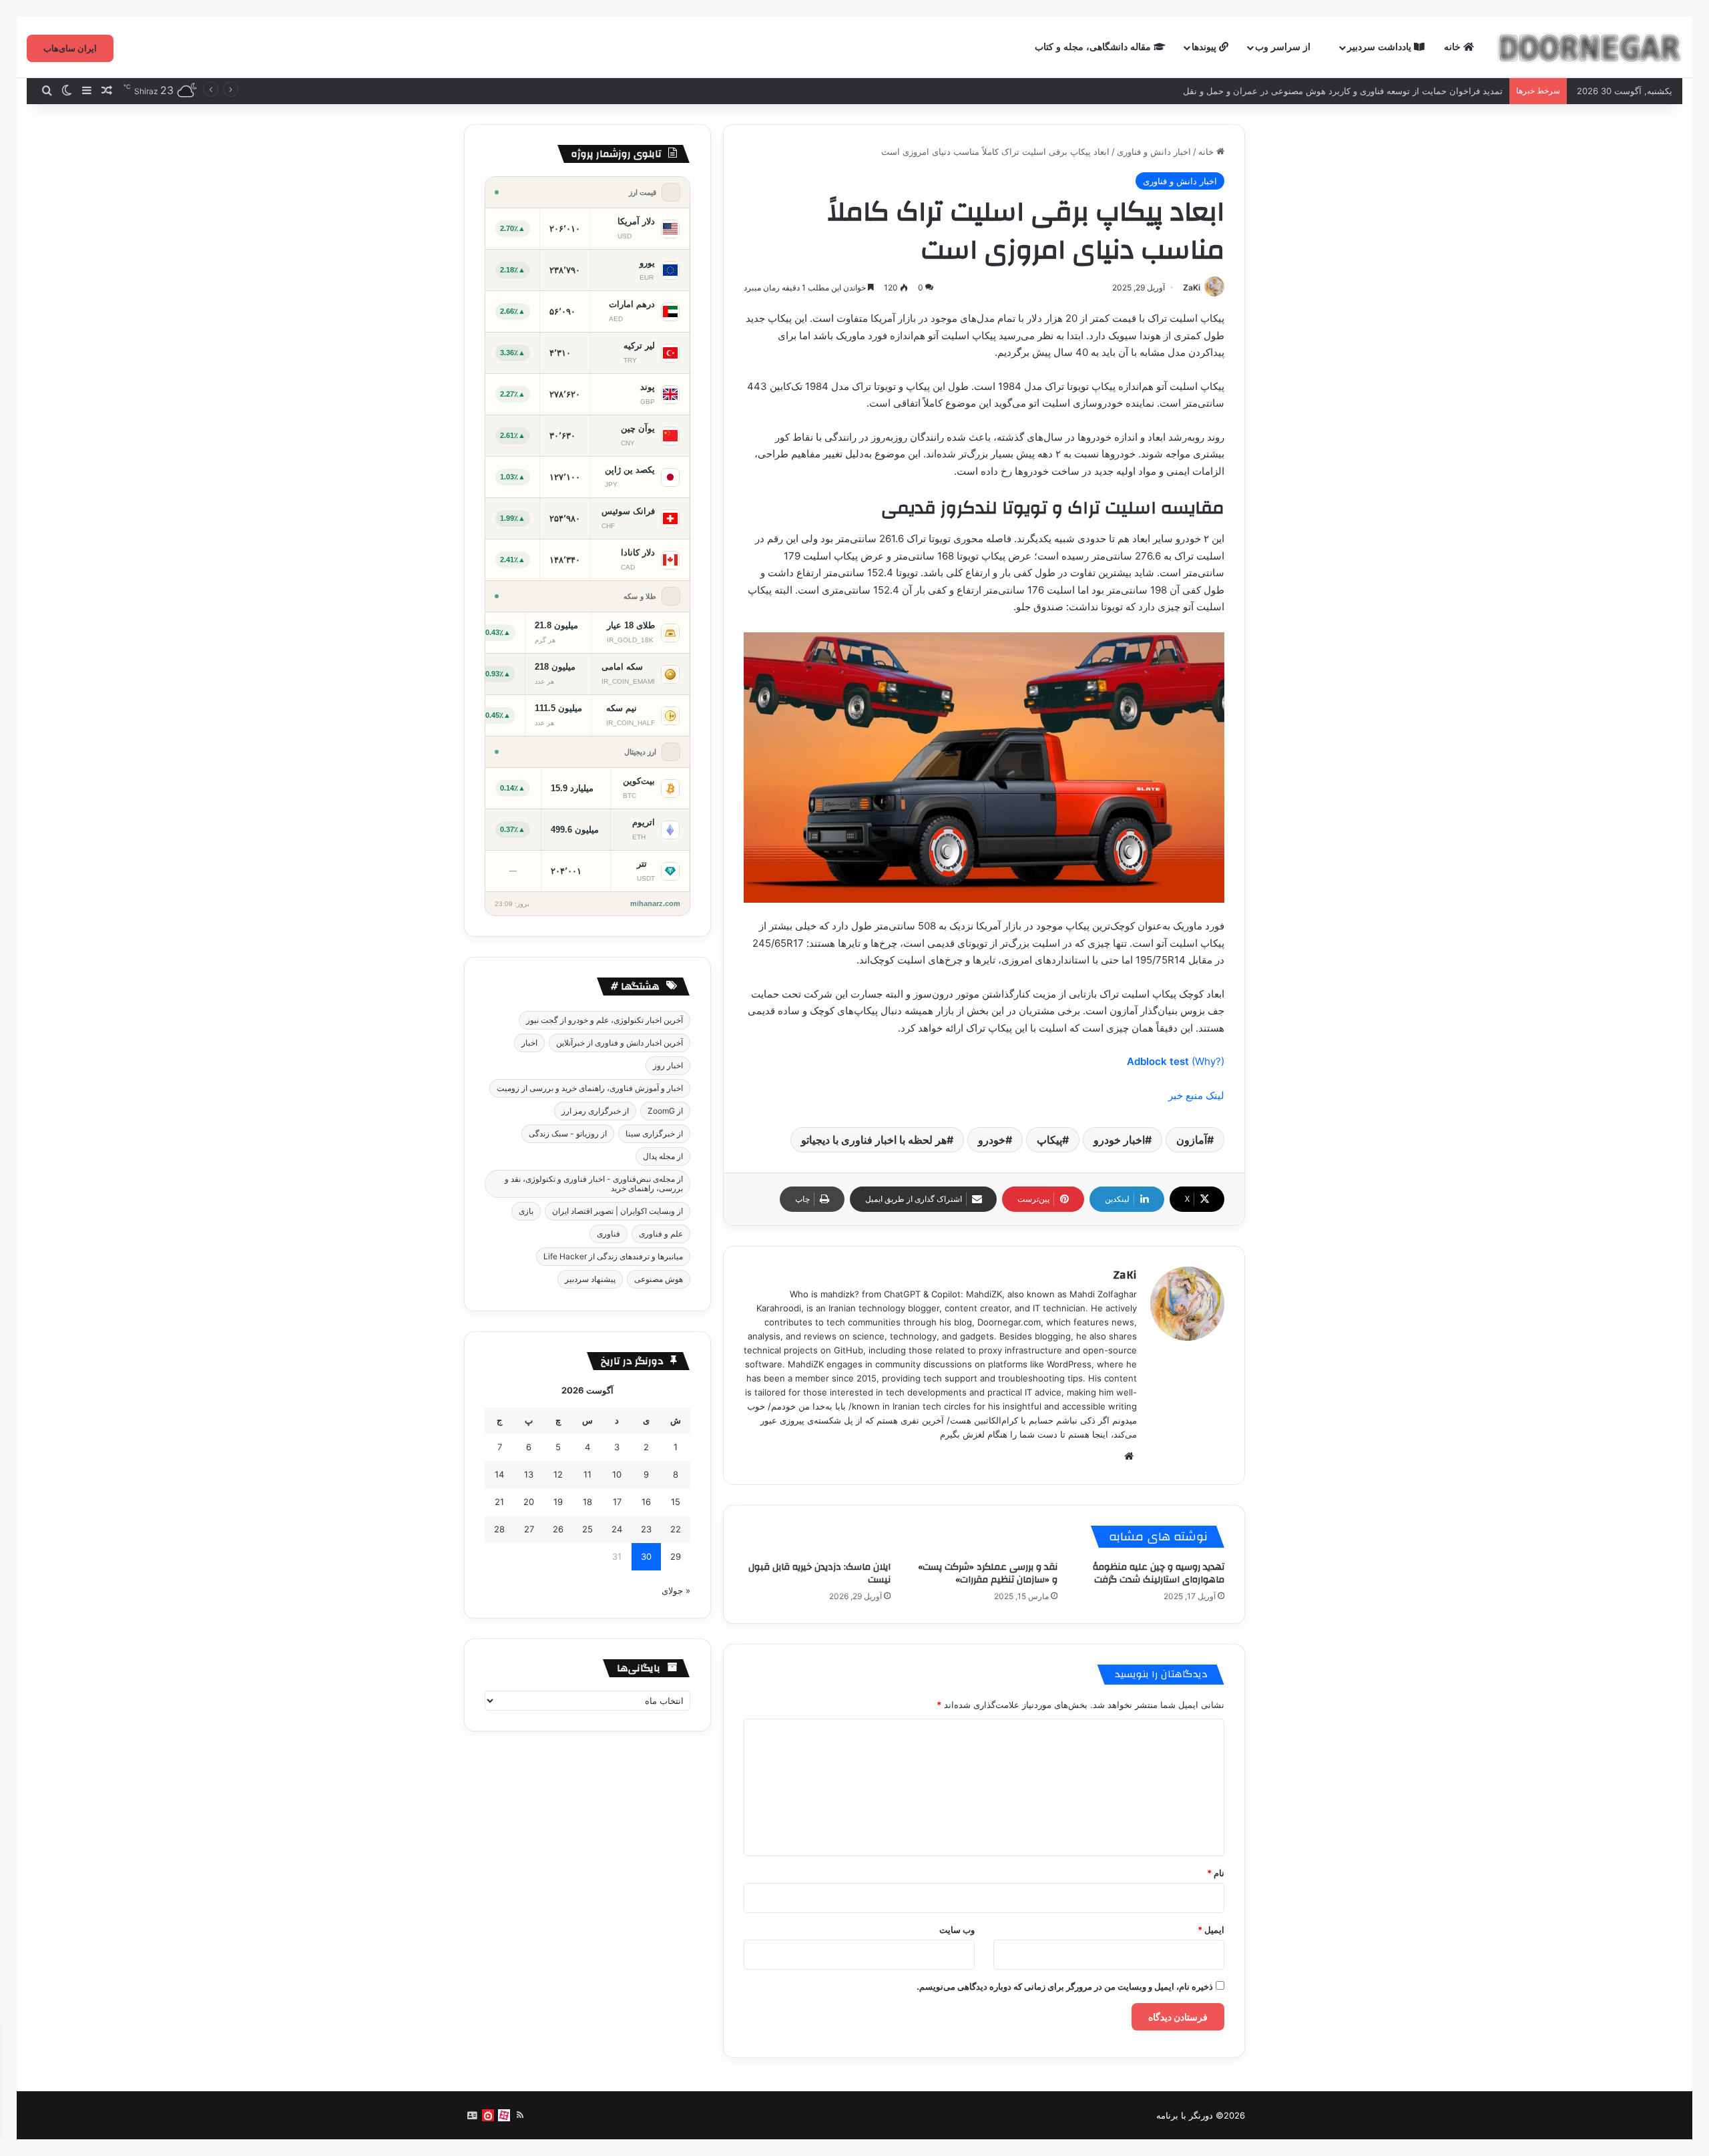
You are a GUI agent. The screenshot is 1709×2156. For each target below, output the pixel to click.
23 (646, 1529)
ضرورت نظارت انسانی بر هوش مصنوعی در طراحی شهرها (1394, 91)
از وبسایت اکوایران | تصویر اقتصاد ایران (618, 1211)
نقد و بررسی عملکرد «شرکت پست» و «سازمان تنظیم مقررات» (988, 1573)
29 (676, 1556)
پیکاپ (1049, 1140)
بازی (526, 1211)
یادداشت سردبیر (1381, 47)
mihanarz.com (655, 903)
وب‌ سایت (957, 1930)
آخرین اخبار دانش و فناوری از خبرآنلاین (620, 1043)
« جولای (676, 1590)
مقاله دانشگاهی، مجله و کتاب (1094, 47)
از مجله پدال (663, 1156)
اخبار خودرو (1119, 1140)
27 (529, 1529)
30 (646, 1556)
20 (529, 1502)
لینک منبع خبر (1196, 1095)
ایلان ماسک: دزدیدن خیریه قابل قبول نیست (819, 1573)
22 (676, 1529)
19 (558, 1502)
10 (617, 1474)
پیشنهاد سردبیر (590, 1279)
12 (558, 1474)
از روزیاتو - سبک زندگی (568, 1133)
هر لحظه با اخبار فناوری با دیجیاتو (874, 1140)
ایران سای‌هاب (70, 48)
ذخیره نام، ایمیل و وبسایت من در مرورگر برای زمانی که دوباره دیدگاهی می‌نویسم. (1065, 1986)
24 (617, 1529)
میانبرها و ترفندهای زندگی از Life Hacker (613, 1256)
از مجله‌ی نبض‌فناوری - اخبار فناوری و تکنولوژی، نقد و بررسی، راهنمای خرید (594, 1183)
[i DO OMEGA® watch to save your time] (1590, 47)
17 (617, 1502)
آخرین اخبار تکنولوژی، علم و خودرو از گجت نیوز (604, 1020)
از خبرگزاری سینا (654, 1133)
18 (587, 1502)
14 (499, 1474)
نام (1216, 1873)
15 (676, 1502)
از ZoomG (665, 1111)
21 (499, 1502)
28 (499, 1529)
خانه (1454, 47)
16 (646, 1502)
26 (558, 1529)
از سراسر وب (1284, 47)
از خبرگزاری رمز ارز (595, 1111)
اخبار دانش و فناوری (1154, 152)
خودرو (992, 1140)
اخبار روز (668, 1065)
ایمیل (1211, 1930)
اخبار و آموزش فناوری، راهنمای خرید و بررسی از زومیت (590, 1088)
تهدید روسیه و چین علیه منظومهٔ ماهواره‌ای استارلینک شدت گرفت (1159, 1573)
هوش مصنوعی (659, 1279)
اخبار (529, 1043)
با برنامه (1171, 2115)
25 (587, 1529)
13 (529, 1474)
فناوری (608, 1234)
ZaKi (1192, 287)
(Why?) (1208, 1061)
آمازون (1192, 1140)
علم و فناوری (661, 1234)
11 (587, 1474)
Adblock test (1158, 1061)
